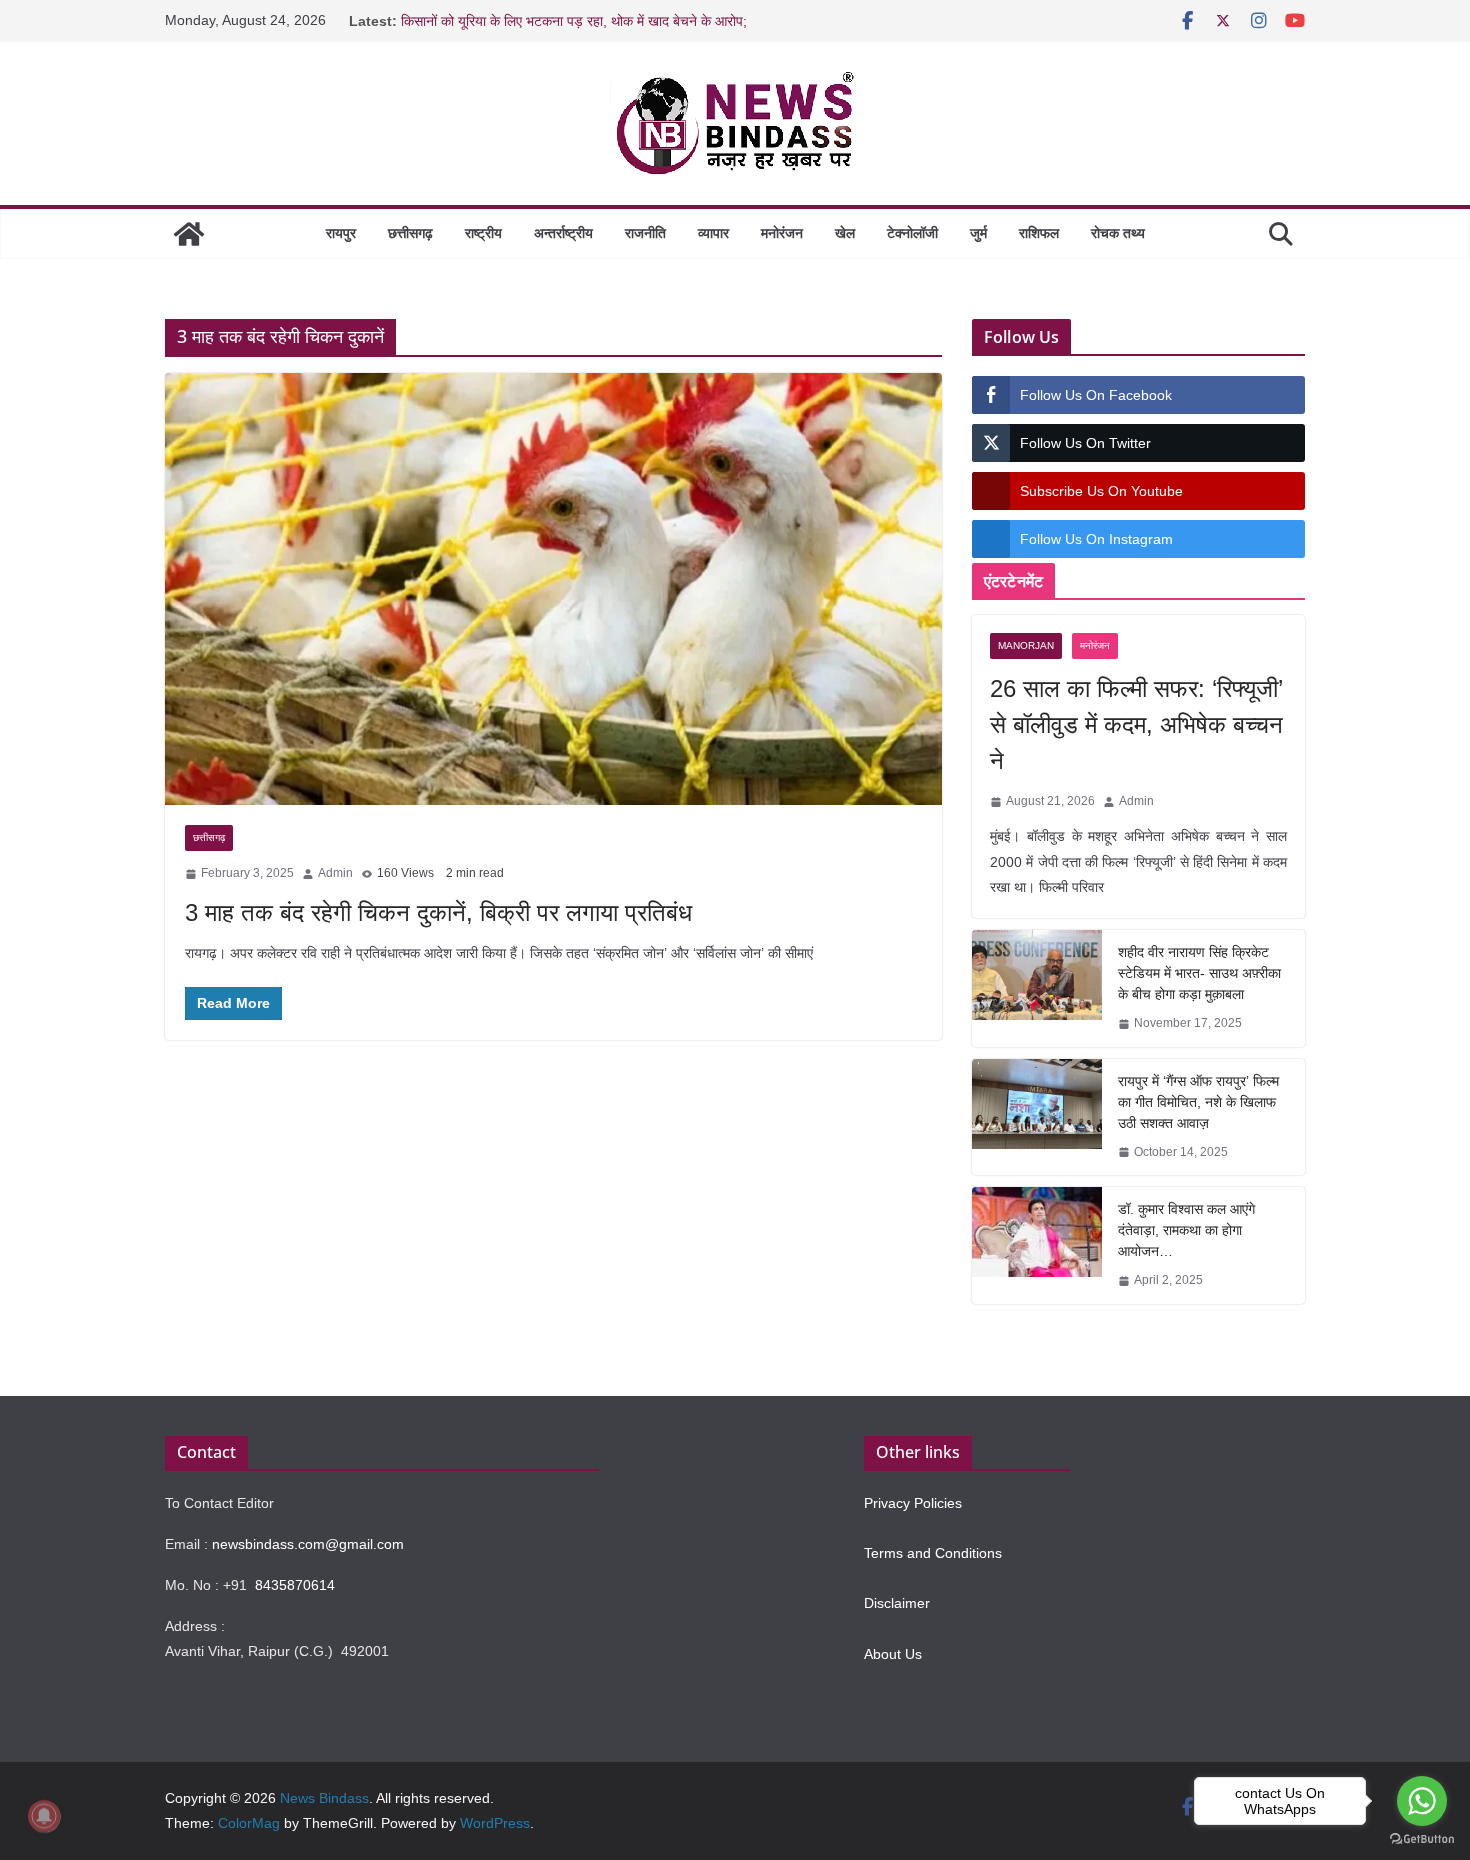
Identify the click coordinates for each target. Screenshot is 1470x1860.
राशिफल (1039, 233)
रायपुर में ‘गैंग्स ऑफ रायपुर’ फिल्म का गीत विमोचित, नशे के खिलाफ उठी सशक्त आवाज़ (1198, 1102)
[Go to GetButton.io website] (1422, 1839)
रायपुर (341, 233)
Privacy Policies (913, 1503)
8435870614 (295, 1585)
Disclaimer (897, 1603)
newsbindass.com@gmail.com (308, 1544)
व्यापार (713, 233)
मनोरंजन (782, 233)
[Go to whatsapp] (1422, 1801)
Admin (335, 873)
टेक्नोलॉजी (912, 233)
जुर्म (978, 233)
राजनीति (645, 233)
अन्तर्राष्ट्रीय (563, 233)
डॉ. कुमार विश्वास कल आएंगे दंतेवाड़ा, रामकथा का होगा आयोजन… (1186, 1230)
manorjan (1026, 645)
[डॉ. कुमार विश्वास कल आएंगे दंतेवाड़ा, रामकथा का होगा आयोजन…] (1037, 1245)
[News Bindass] (189, 234)
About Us (893, 1654)
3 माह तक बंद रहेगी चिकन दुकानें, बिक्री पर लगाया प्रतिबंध (438, 912)
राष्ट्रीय (483, 233)
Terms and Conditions (933, 1553)
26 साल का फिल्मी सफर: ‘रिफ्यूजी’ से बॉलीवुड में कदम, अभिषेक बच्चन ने (1136, 724)
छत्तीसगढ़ (410, 233)
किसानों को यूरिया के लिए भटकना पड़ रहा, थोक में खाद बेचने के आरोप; (574, 21)
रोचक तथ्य (1118, 233)
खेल (845, 233)
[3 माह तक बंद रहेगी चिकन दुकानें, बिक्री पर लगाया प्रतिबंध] (553, 589)
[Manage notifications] (44, 1816)
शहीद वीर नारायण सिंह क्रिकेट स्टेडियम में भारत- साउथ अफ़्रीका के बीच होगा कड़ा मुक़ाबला (1199, 973)
